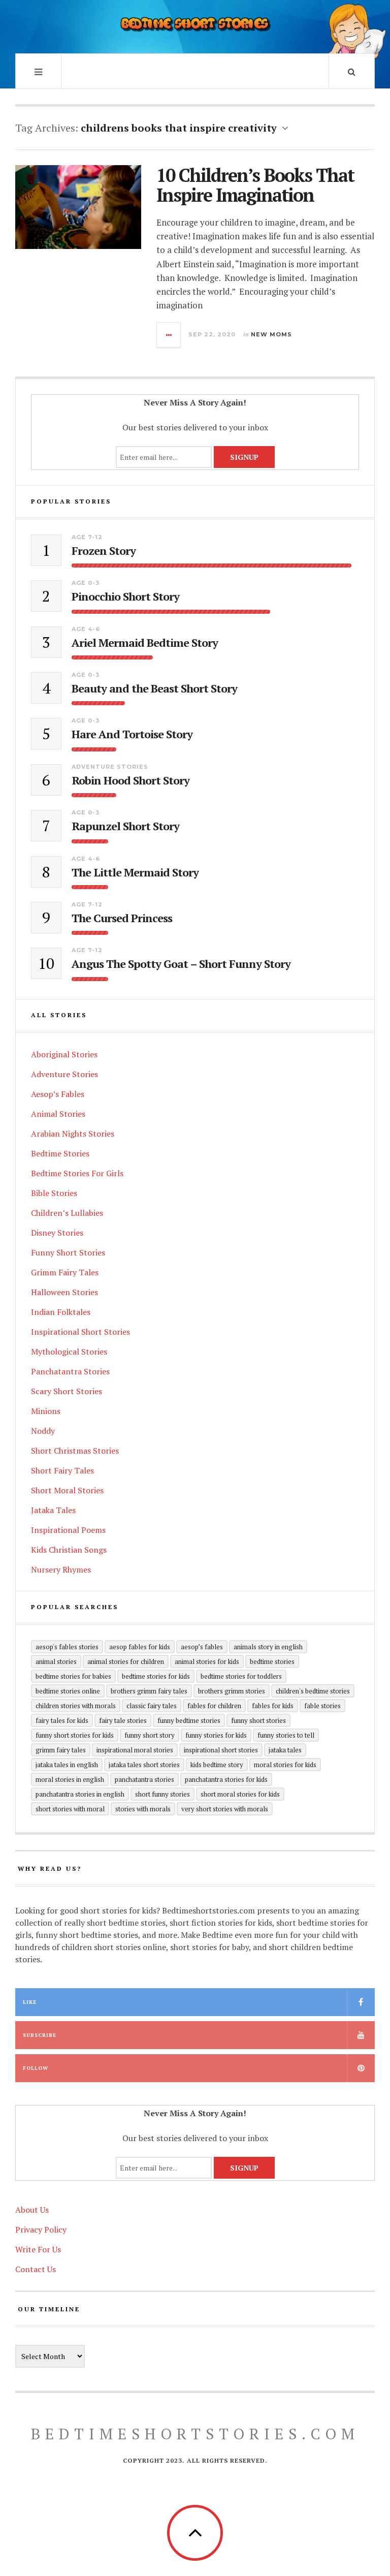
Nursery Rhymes (61, 1569)
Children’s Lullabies (67, 1213)
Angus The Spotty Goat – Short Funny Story (181, 964)
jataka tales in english (67, 1765)
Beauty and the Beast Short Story (154, 688)
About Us (32, 2210)
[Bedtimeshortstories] (195, 25)
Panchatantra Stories (70, 1371)
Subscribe (40, 2035)
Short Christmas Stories (75, 1451)
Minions (46, 1411)
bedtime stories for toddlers (241, 1676)
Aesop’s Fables (58, 1094)
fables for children (214, 1706)
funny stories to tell (286, 1735)
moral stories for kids (285, 1765)
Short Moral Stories (67, 1490)
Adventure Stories (110, 767)
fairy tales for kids (62, 1720)
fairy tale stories (123, 1720)
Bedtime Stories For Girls (77, 1173)
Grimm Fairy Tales (65, 1272)
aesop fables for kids (140, 1647)
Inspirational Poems (68, 1530)
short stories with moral (70, 1809)
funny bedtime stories (189, 1720)
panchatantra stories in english (80, 1794)
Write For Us (38, 2249)
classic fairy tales (152, 1706)
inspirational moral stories (135, 1750)
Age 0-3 (86, 583)
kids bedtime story (217, 1765)
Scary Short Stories (67, 1391)
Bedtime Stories (60, 1153)
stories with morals (143, 1809)
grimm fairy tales (61, 1750)
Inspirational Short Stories (80, 1332)
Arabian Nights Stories (73, 1134)
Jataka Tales (53, 1510)
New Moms (271, 334)
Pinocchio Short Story (125, 596)
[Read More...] (169, 335)
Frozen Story (104, 551)
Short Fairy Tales (62, 1470)
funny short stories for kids (75, 1735)
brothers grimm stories (232, 1691)
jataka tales (285, 1750)
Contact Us (36, 2269)
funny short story (150, 1735)
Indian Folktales (61, 1312)
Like (30, 2002)
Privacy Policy (41, 2229)
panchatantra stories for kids (226, 1779)
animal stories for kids (207, 1661)
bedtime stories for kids (156, 1676)
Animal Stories (58, 1114)
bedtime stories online (68, 1691)
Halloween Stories (64, 1292)
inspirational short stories (221, 1750)
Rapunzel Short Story (125, 826)
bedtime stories (272, 1661)
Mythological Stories (69, 1352)
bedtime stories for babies (73, 1676)
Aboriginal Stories (64, 1054)
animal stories (56, 1661)
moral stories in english (70, 1779)
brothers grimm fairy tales (149, 1691)
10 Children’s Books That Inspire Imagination (255, 185)
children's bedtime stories (313, 1691)
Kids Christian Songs (69, 1550)
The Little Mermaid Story (135, 872)
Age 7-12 (87, 537)
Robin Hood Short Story (131, 780)
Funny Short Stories (68, 1252)
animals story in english (268, 1647)
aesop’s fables (202, 1647)
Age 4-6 (86, 629)
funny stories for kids (216, 1735)
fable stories (322, 1706)
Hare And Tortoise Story (132, 734)
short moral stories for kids (240, 1794)
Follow (36, 2068)
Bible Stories (54, 1193)
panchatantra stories (144, 1779)
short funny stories (162, 1794)
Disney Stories (57, 1233)
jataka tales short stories (144, 1765)
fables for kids (273, 1706)
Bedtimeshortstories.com (195, 2434)
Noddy (43, 1431)
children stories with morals (76, 1706)
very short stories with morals (225, 1809)
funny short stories (258, 1720)
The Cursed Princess (122, 918)
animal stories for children (126, 1661)
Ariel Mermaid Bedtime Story (145, 643)
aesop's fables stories (67, 1647)
